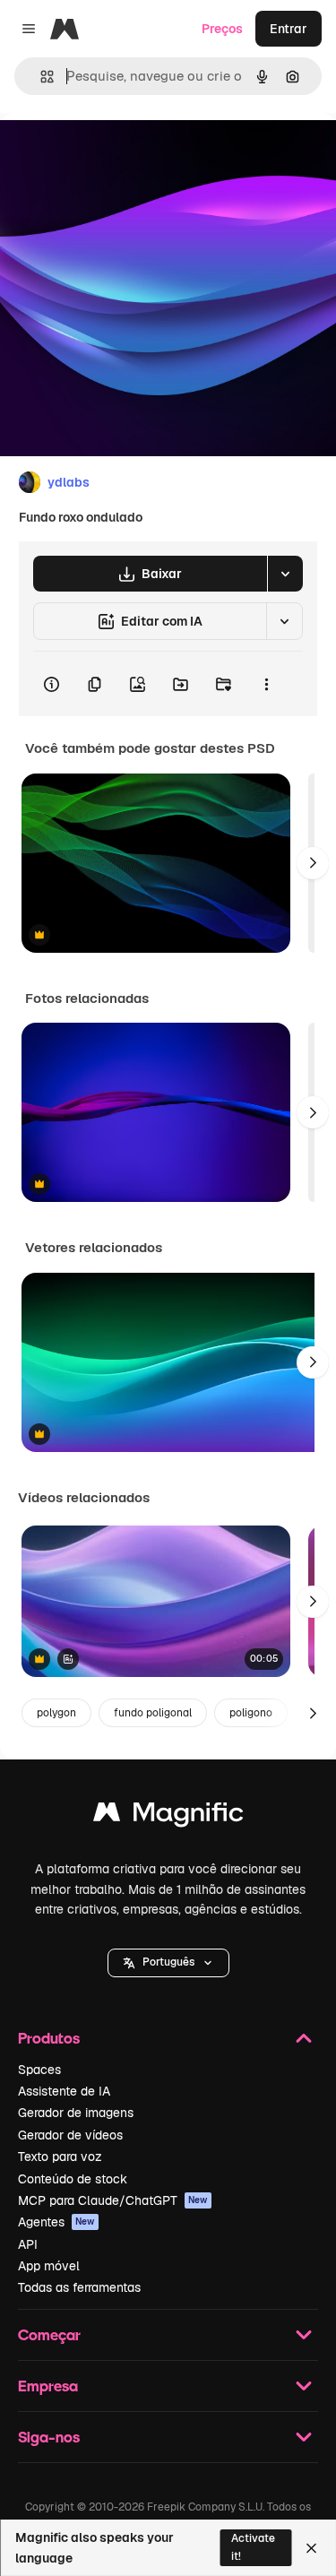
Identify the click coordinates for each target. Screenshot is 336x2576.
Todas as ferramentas (79, 2287)
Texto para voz (60, 2157)
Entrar (289, 29)
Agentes (56, 2222)
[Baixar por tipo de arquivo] (285, 574)
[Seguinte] (313, 863)
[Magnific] (168, 1816)
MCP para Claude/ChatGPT (113, 2200)
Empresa (48, 2386)
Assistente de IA (64, 2091)
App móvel (49, 2266)
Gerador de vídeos (70, 2135)
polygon (56, 1713)
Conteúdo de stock (73, 2179)
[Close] (311, 2548)
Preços (222, 29)
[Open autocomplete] (40, 77)
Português (168, 1962)
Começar (49, 2334)
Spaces (39, 2070)
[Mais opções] (266, 684)
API (28, 2244)
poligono (251, 1713)
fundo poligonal (153, 1713)
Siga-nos (49, 2437)
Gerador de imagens (76, 2113)
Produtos (49, 2038)
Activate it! (253, 2547)
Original (115, 154)
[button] (168, 1963)
